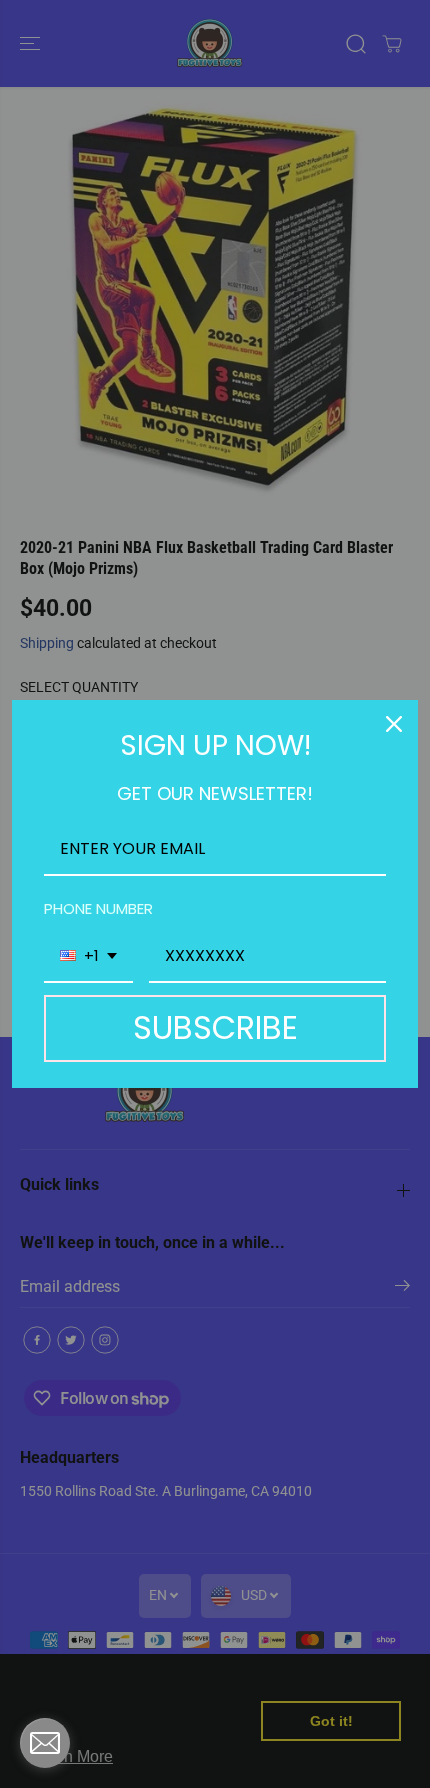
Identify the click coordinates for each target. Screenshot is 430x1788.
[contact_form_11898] (45, 1743)
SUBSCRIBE (215, 1027)
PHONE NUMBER (98, 908)
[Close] (394, 724)
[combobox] (88, 956)
